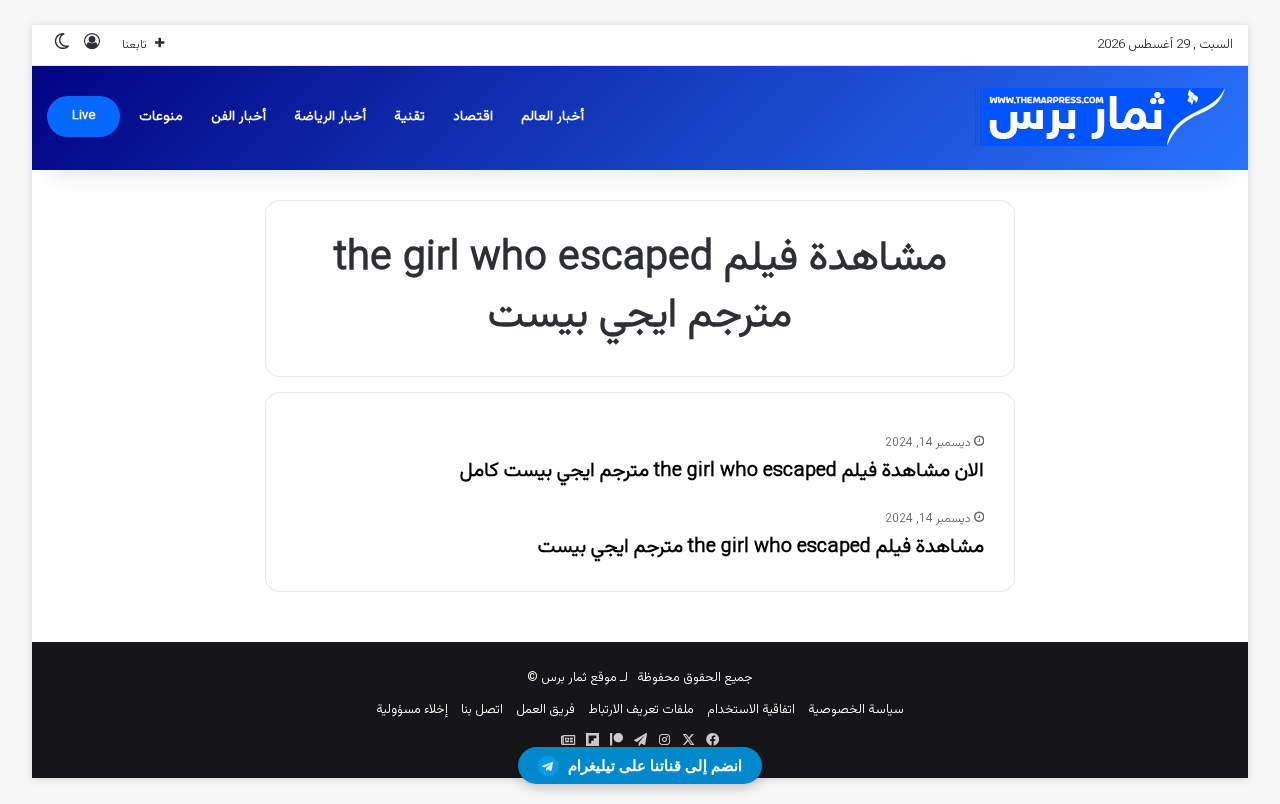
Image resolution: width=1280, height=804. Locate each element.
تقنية (409, 117)
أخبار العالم (552, 117)
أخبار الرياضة (330, 117)
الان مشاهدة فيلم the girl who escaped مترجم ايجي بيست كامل (722, 471)
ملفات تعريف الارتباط (641, 710)
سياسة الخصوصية (856, 710)
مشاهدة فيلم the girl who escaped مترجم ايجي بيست (761, 547)
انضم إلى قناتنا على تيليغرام (655, 765)
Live (83, 116)
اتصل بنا (482, 710)
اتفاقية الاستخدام (751, 710)
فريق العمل (545, 710)
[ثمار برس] (1093, 117)
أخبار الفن (238, 117)
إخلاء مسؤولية (412, 710)
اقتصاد (473, 117)
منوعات (161, 117)
